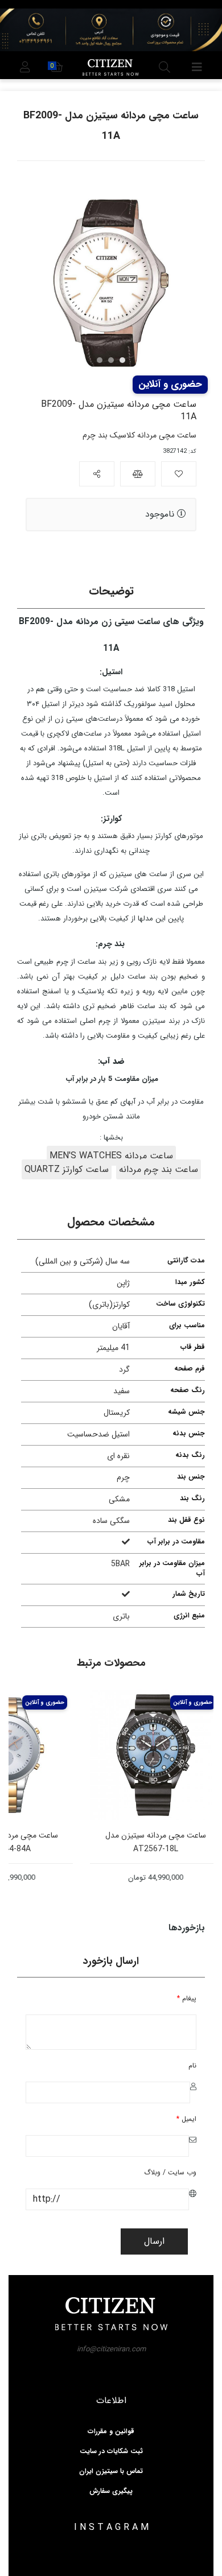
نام (192, 2065)
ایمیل (186, 2119)
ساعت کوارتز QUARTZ (67, 1169)
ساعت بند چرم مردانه (159, 1169)
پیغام (187, 1998)
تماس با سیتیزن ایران (111, 2471)
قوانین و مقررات (111, 2431)
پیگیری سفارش (111, 2491)
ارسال (154, 2241)
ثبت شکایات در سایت (111, 2451)
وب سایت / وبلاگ (170, 2172)
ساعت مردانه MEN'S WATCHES (111, 1156)
